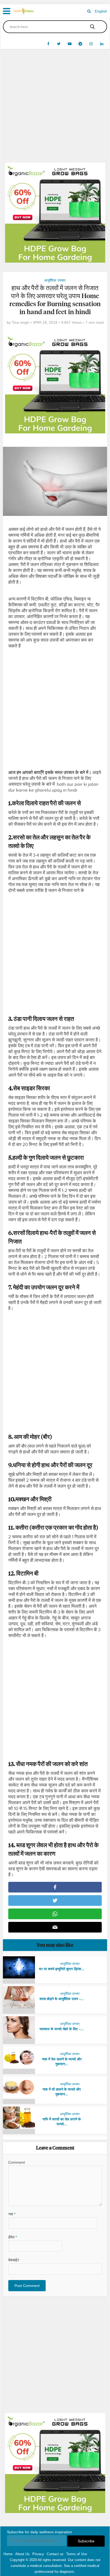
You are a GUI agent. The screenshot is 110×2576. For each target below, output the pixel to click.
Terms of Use (77, 2554)
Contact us (55, 2554)
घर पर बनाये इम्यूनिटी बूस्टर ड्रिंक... (62, 1969)
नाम (12, 2214)
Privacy (38, 2554)
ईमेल (13, 2237)
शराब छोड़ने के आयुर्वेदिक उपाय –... (62, 1999)
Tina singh (20, 322)
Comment (17, 2162)
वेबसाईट (14, 2260)
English (101, 11)
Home (8, 2554)
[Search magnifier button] (92, 27)
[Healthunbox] (24, 10)
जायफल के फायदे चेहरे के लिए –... (62, 2029)
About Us (22, 2554)
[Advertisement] (55, 110)
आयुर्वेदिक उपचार (55, 280)
